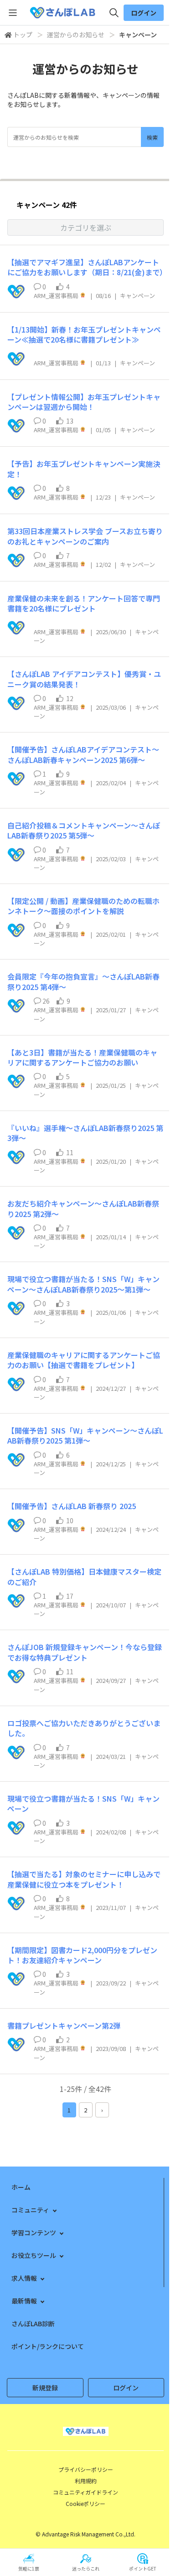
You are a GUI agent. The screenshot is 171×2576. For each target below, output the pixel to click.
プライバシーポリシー (86, 2469)
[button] (85, 227)
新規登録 (45, 2388)
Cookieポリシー (85, 2503)
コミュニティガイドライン (85, 2492)
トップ (23, 35)
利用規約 (86, 2481)
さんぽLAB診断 (33, 2323)
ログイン (144, 13)
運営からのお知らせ (76, 35)
